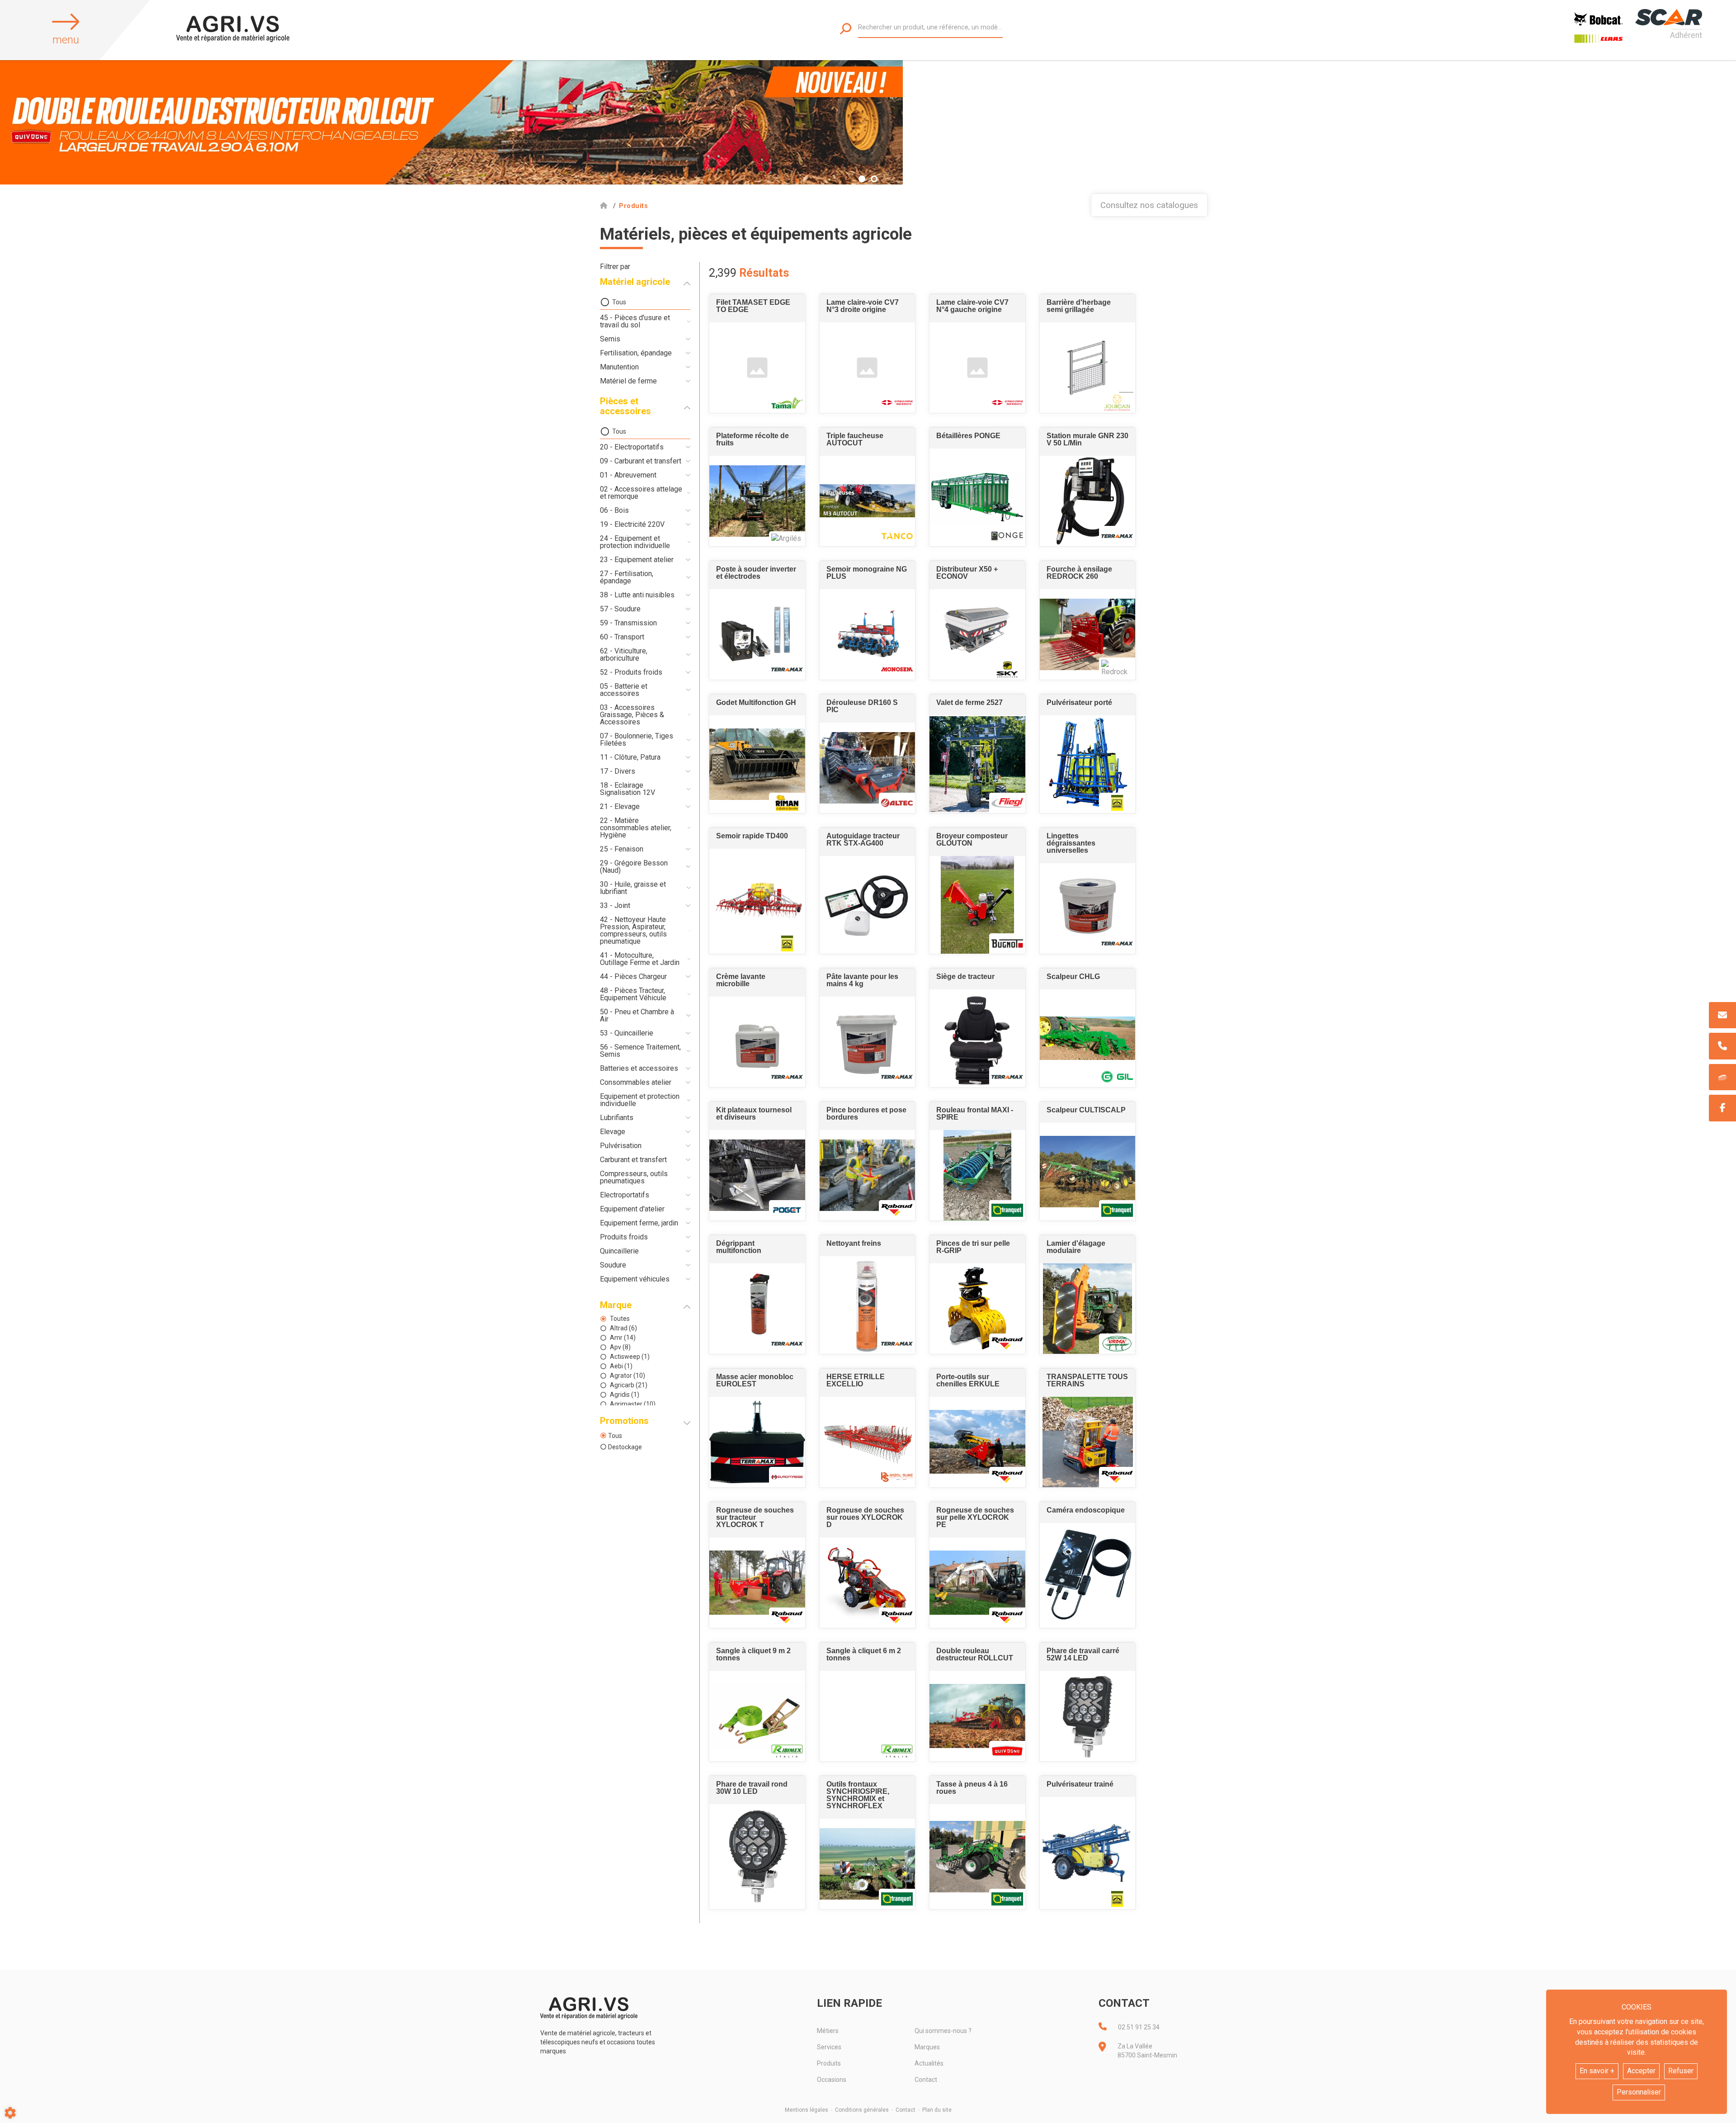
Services (829, 2047)
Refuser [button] (1681, 2071)
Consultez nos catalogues (1149, 205)
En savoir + (1597, 2071)
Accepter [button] (1641, 2071)
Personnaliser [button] (1639, 2092)
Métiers (828, 2031)
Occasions (832, 2080)
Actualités (929, 2063)
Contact (926, 2080)
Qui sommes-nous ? (943, 2031)
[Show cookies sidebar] (10, 2113)
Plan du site (937, 2110)
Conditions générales (862, 2110)
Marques (927, 2047)
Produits (829, 2063)
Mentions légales (807, 2110)
